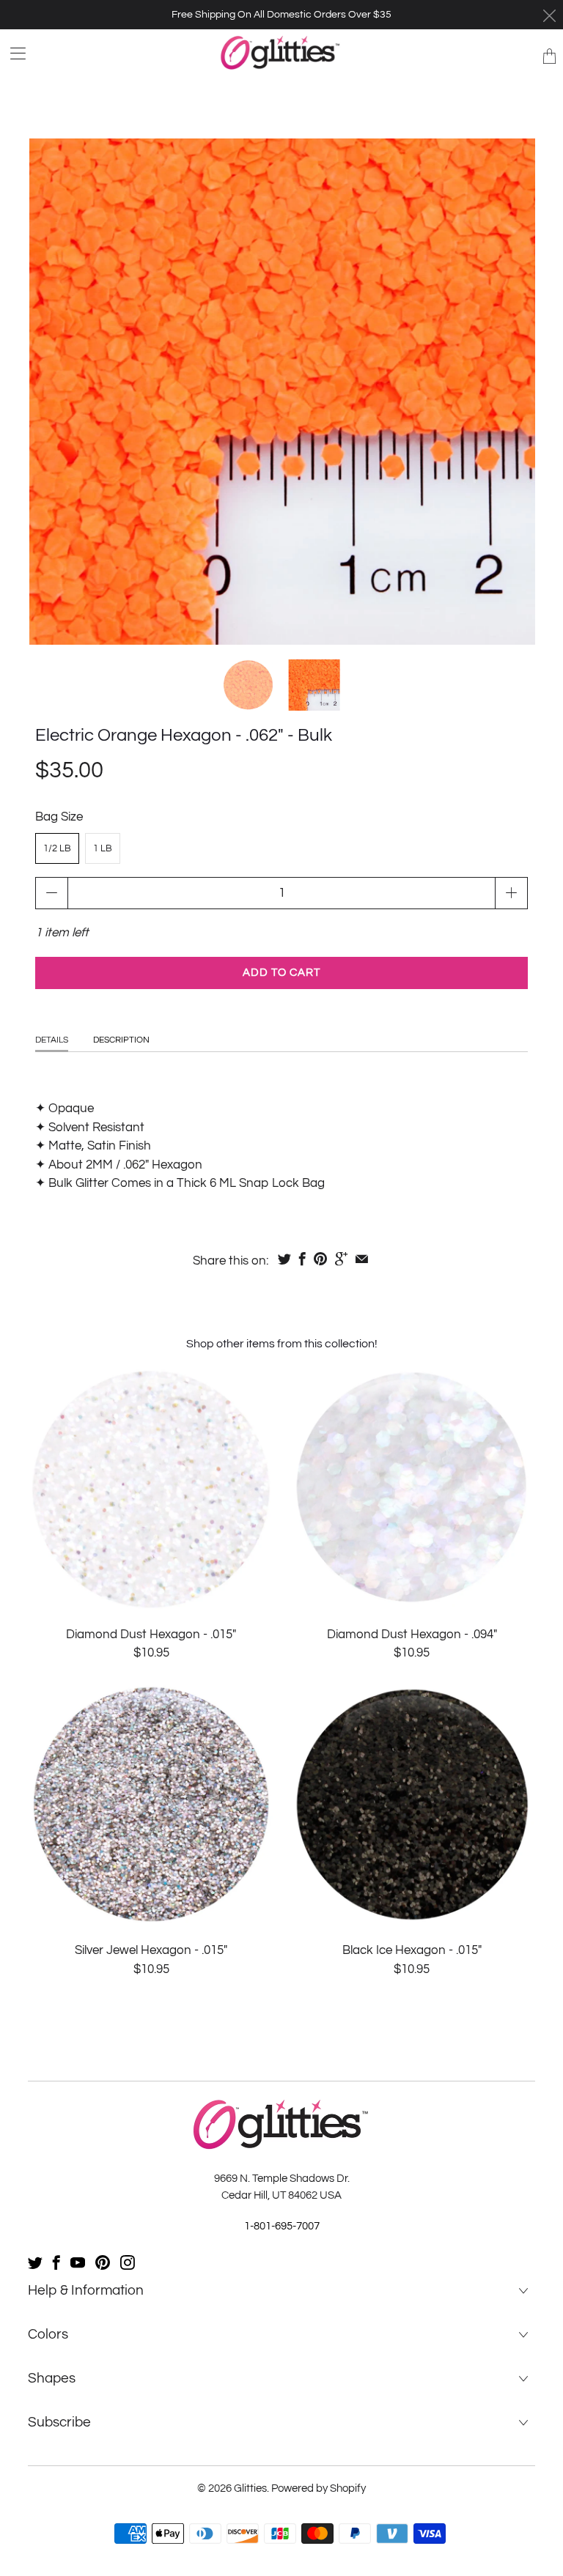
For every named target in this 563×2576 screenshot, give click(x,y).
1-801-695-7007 (282, 2226)
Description (121, 1040)
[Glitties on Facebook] (56, 2262)
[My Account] (13, 53)
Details (52, 1040)
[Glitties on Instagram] (128, 2262)
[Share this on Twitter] (284, 1259)
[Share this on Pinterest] (320, 1259)
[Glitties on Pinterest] (103, 2262)
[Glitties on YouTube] (78, 2262)
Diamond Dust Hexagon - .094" (412, 1488)
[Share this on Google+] (341, 1259)
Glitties (250, 2488)
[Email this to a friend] (362, 1259)
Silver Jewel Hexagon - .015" (151, 1805)
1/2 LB (57, 848)
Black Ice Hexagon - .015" (412, 1805)
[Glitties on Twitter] (35, 2262)
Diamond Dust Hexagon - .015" (151, 1488)
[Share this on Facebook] (302, 1259)
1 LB (103, 848)
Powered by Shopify (319, 2488)
